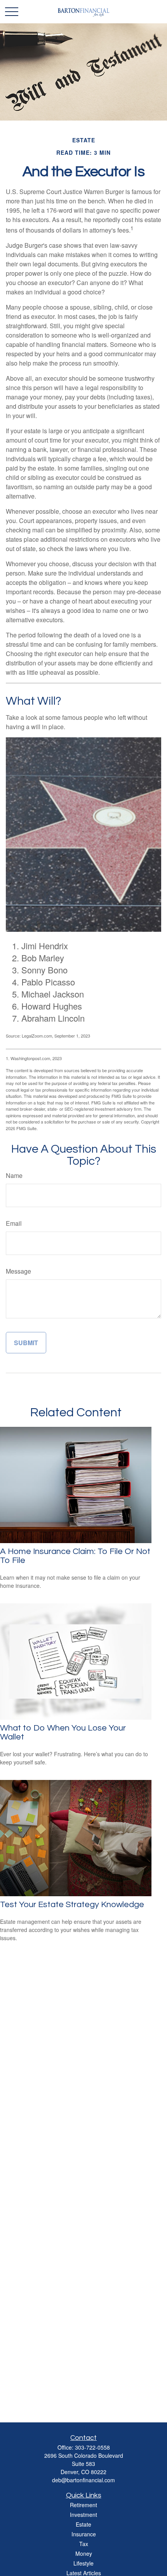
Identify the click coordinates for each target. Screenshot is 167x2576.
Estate (83, 2524)
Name (14, 1175)
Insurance (84, 2534)
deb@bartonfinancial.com (83, 2480)
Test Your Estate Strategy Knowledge (72, 1905)
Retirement (83, 2505)
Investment (83, 2515)
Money (84, 2553)
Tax (84, 2544)
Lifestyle (83, 2563)
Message (18, 1271)
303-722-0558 (92, 2447)
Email (14, 1223)
